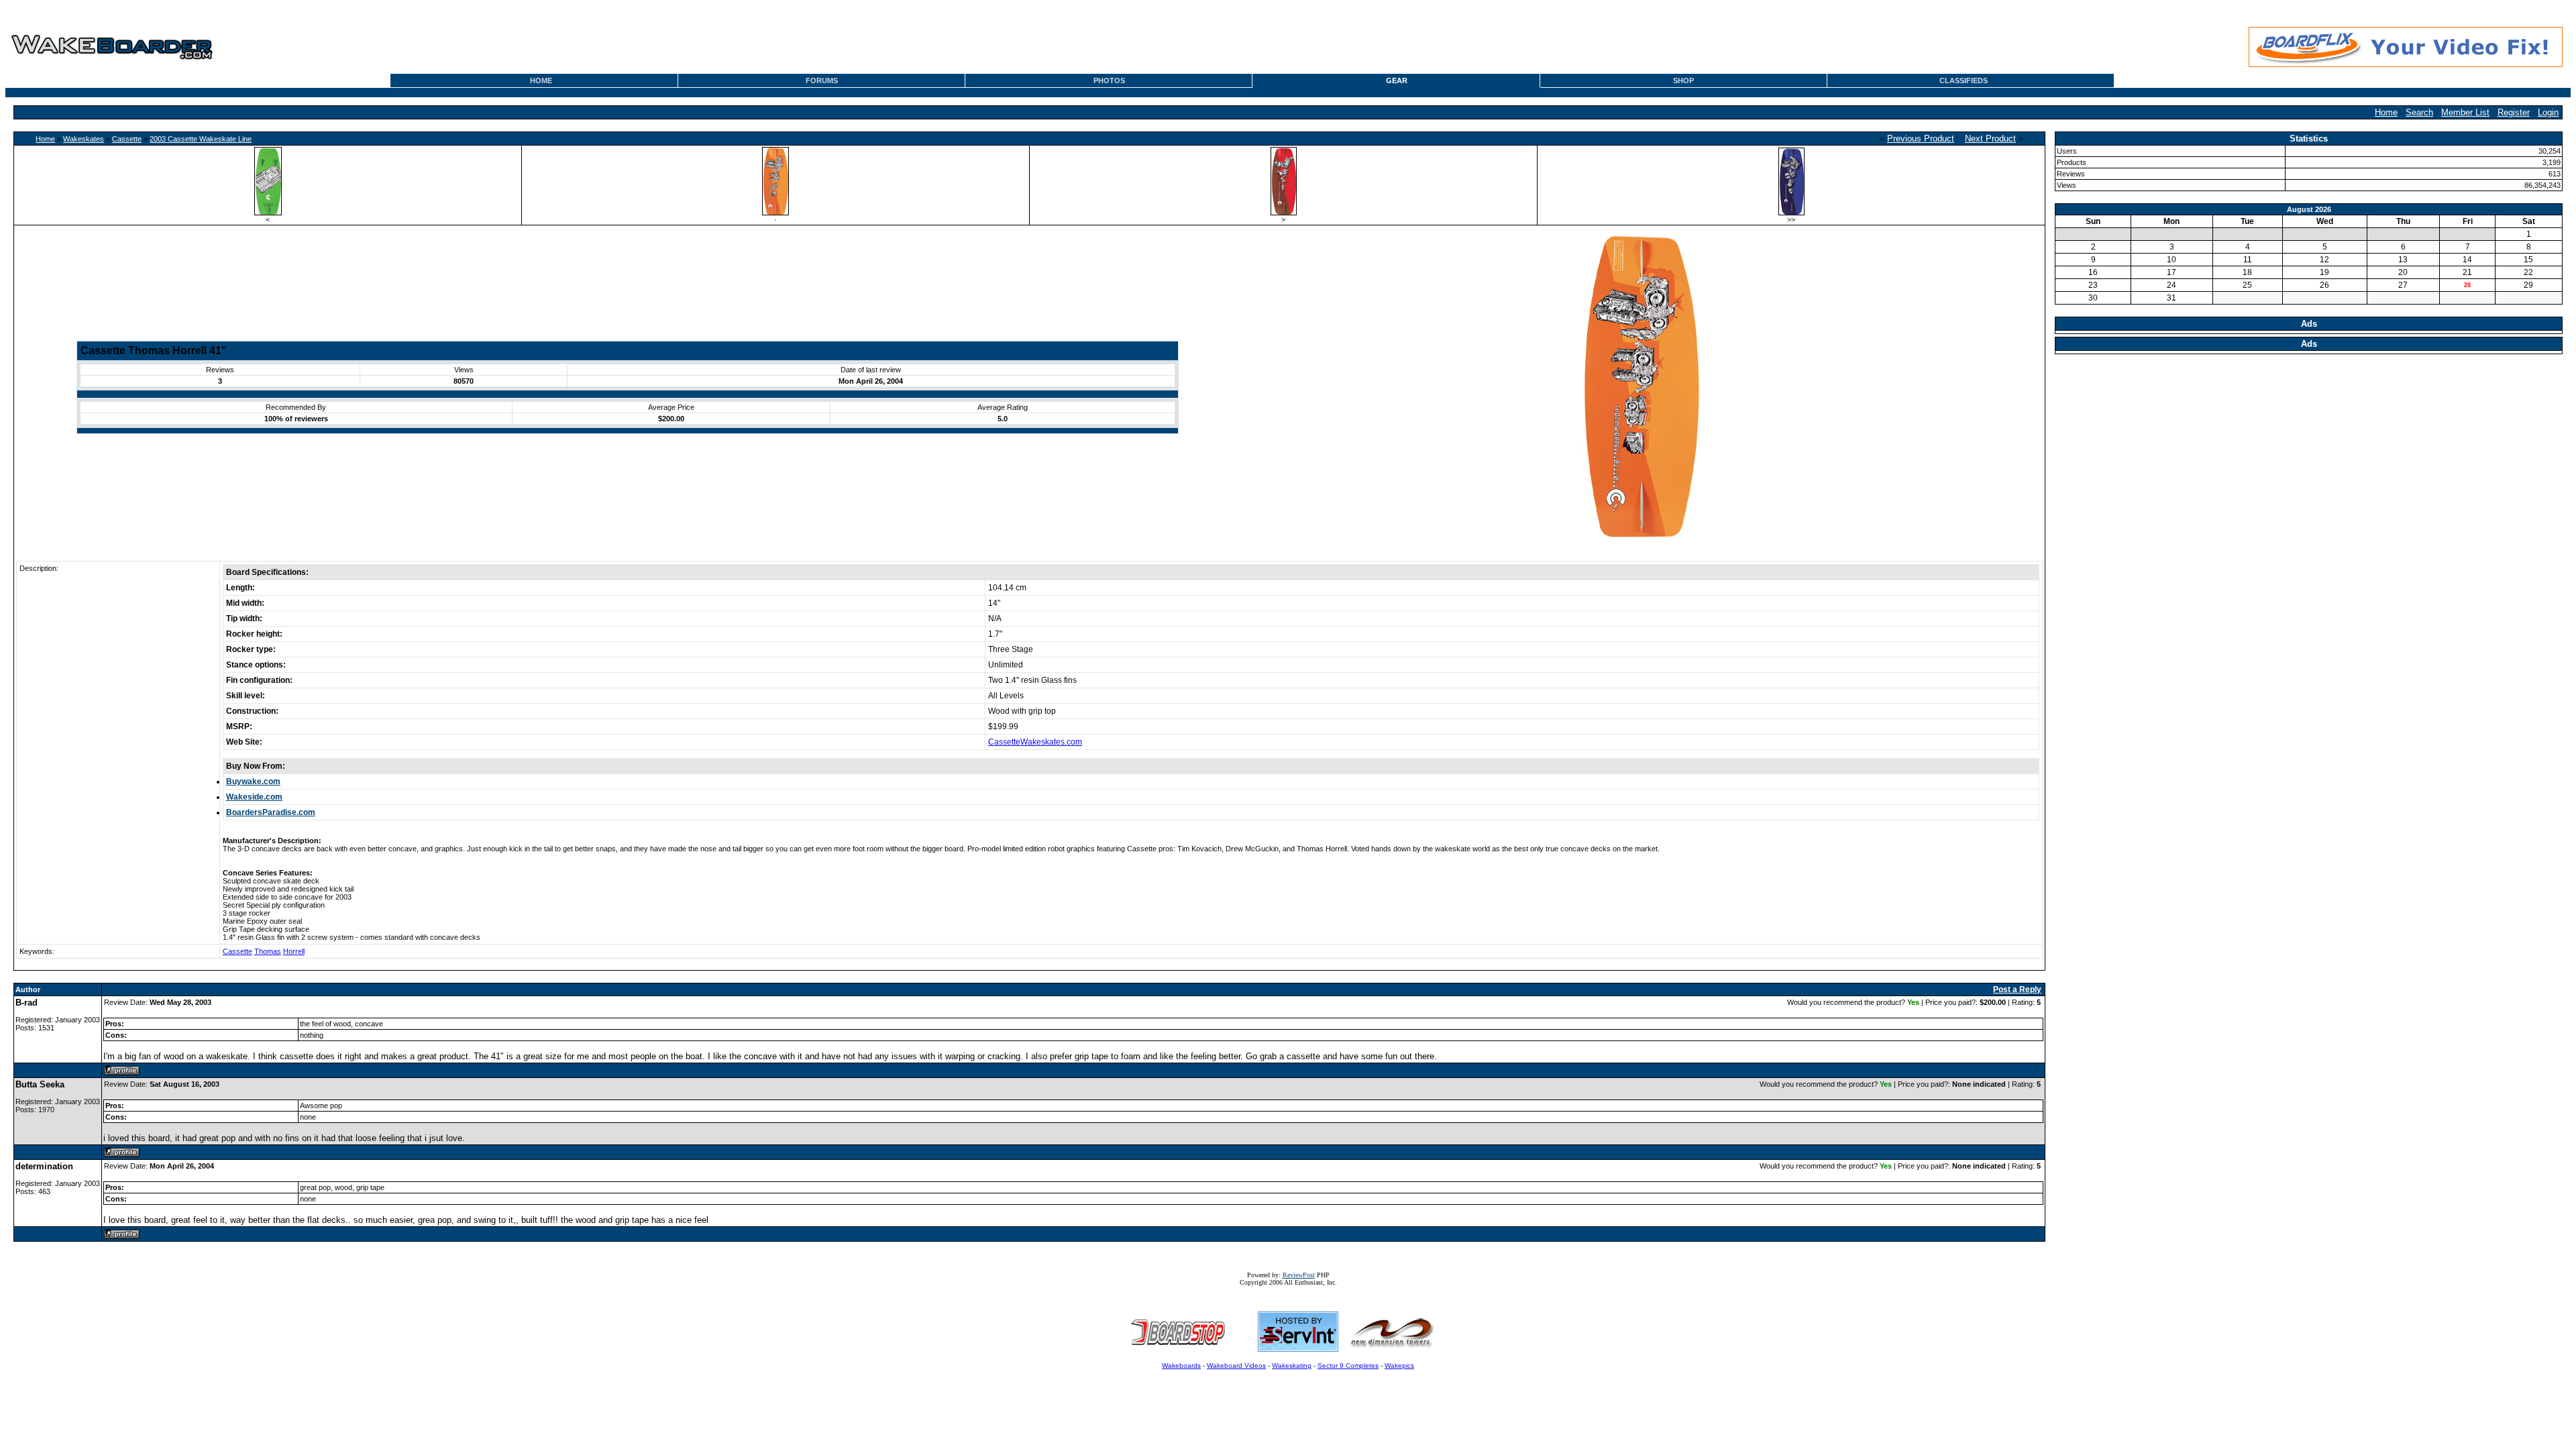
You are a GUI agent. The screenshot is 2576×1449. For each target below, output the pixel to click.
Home (2386, 112)
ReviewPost (1299, 1275)
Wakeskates (84, 139)
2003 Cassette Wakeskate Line (201, 139)
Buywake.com (253, 782)
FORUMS (822, 80)
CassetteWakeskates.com (1035, 742)
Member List (2465, 112)
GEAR (1397, 80)
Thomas (268, 951)
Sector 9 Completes (1348, 1365)
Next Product (1990, 139)
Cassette (127, 139)
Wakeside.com (254, 797)
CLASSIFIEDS (1964, 80)
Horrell (294, 951)
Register (2514, 112)
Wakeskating (1292, 1365)
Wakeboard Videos (1236, 1365)
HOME (541, 80)
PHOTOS (1109, 80)
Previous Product (1921, 139)
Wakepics (1399, 1365)
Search (2419, 112)
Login (2548, 112)
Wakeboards (1181, 1365)
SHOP (1683, 80)
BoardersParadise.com (271, 812)
